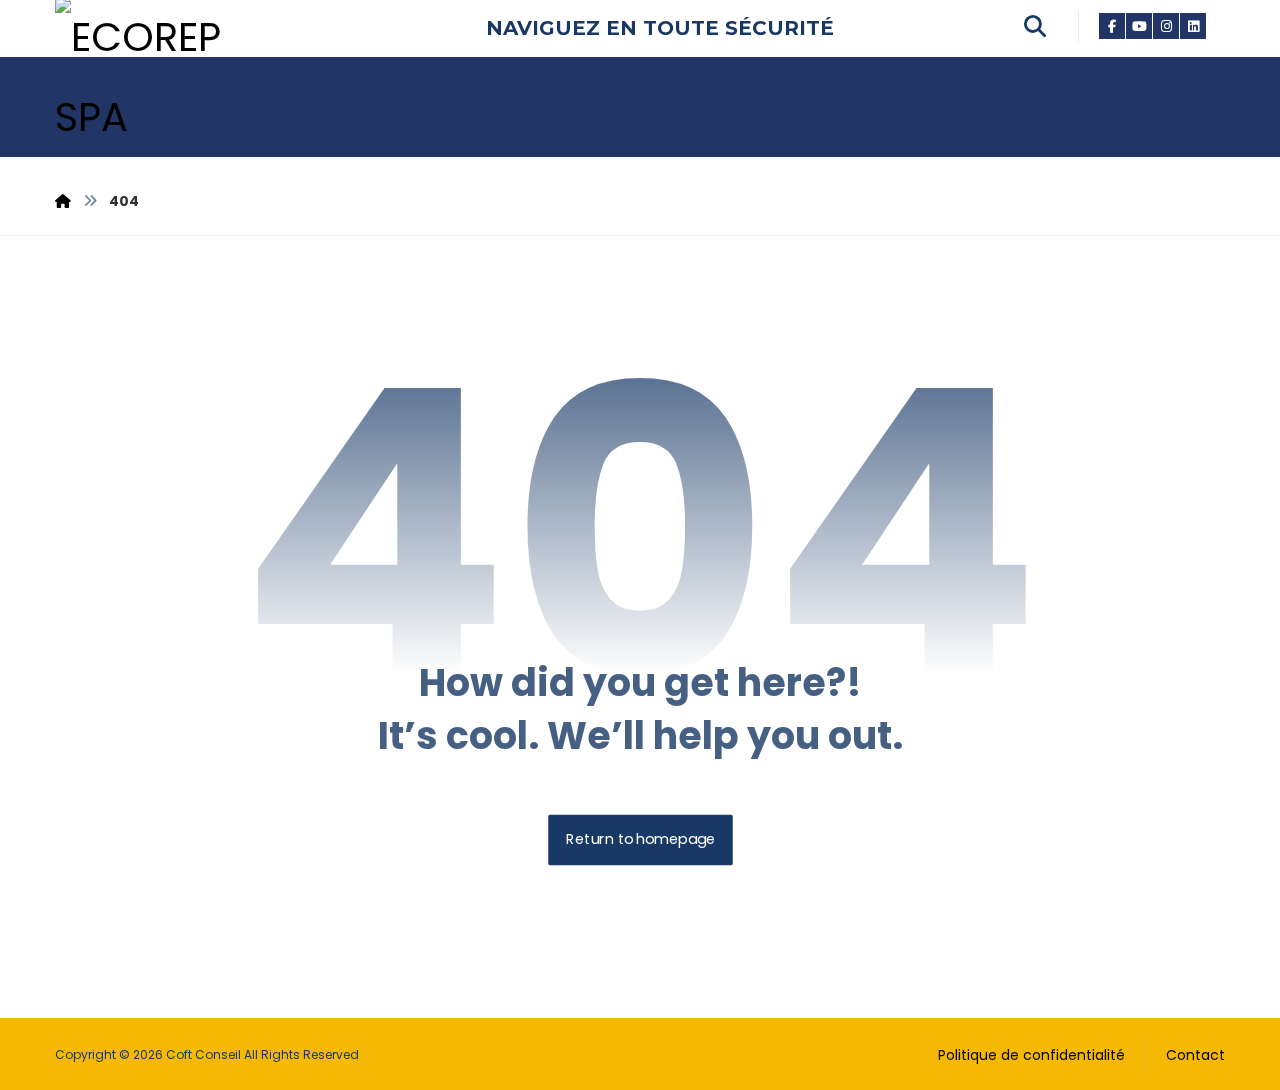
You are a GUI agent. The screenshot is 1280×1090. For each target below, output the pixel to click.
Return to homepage (640, 840)
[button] (1112, 25)
